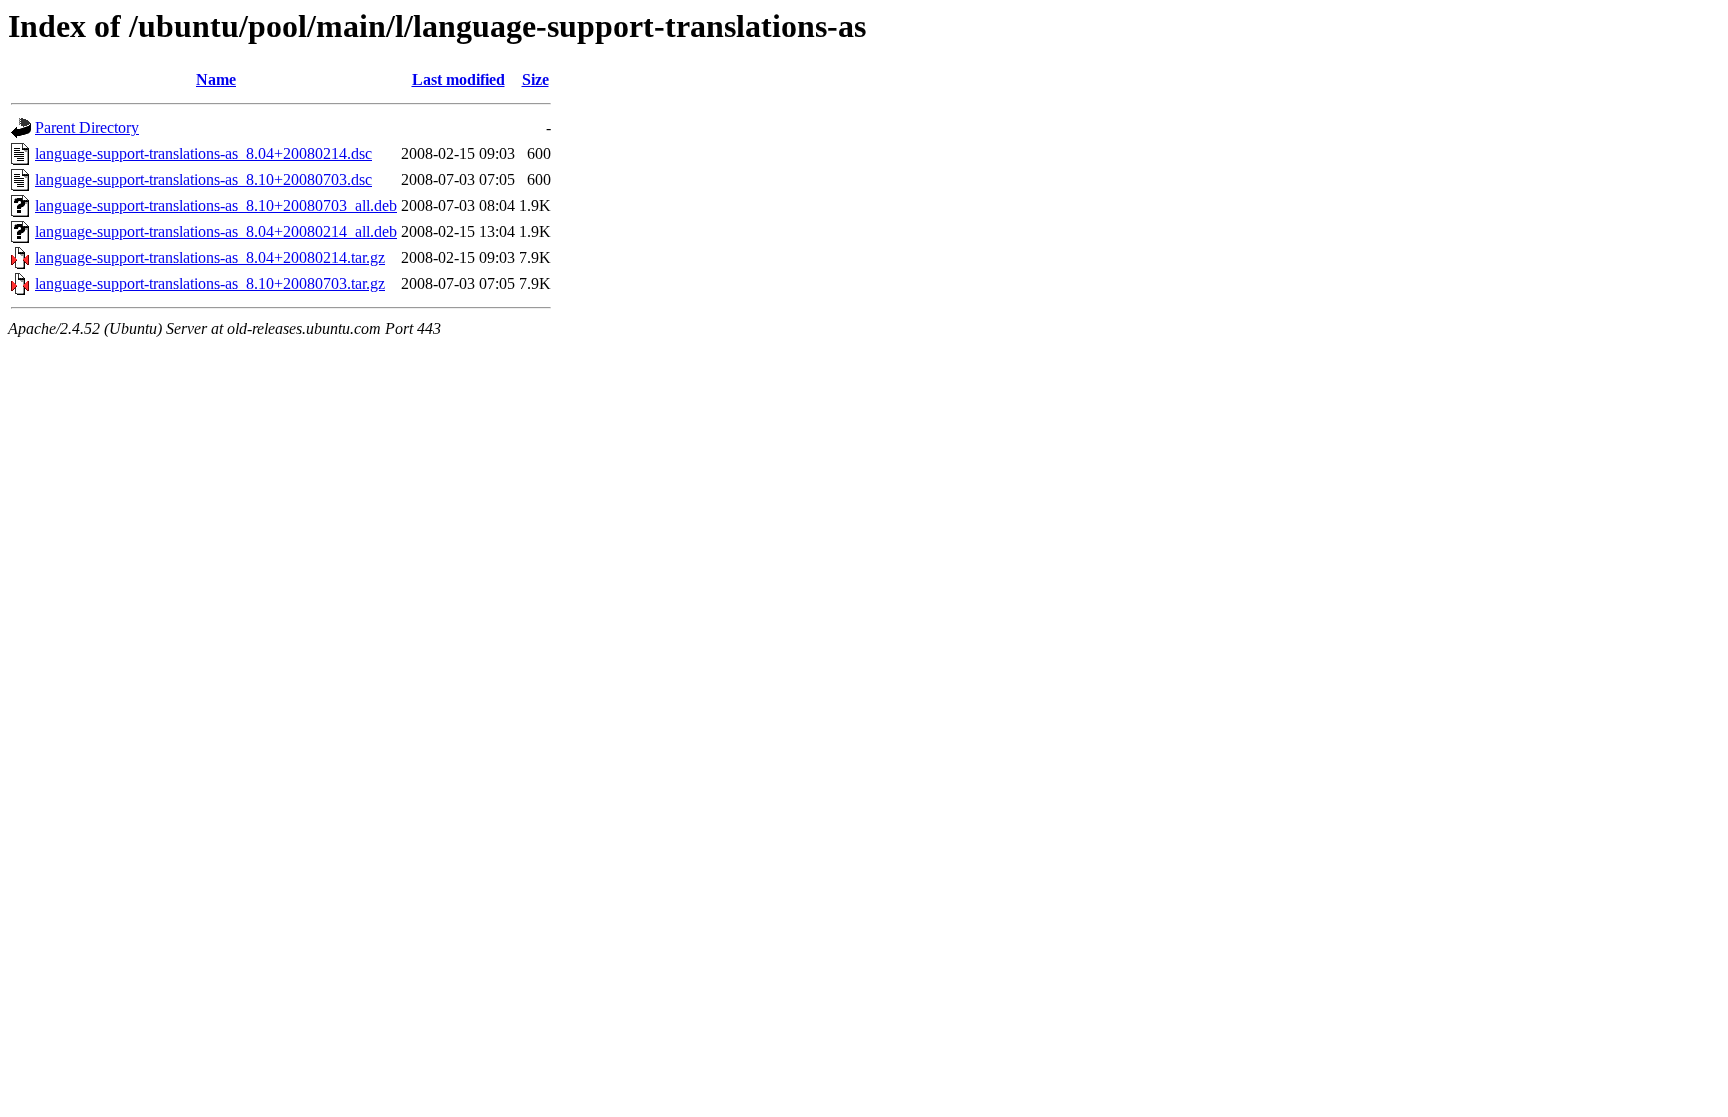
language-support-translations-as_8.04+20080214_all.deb (216, 231)
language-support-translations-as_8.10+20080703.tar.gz (210, 283)
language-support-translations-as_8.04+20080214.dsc (203, 153)
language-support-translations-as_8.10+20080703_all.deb (216, 205)
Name (216, 79)
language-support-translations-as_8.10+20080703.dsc (203, 179)
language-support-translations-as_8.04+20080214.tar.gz (210, 257)
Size (535, 79)
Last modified (458, 79)
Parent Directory (87, 127)
